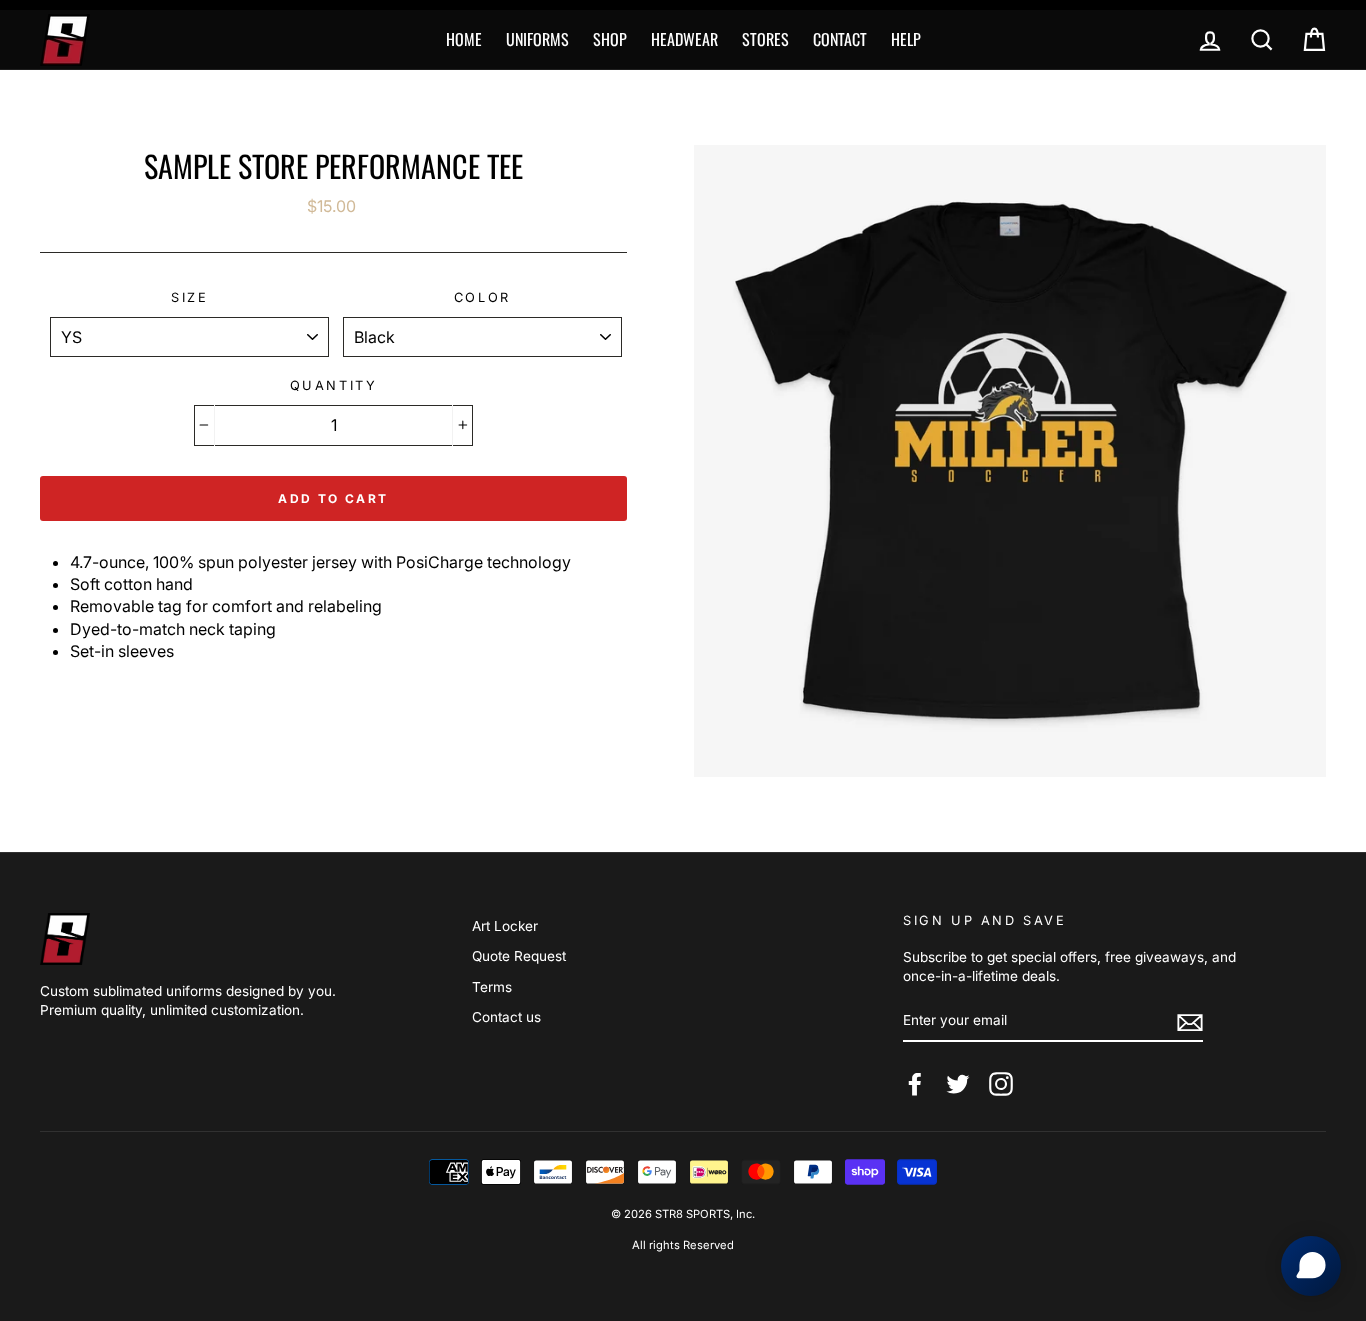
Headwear (684, 39)
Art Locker (505, 926)
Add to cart (333, 498)
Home (464, 39)
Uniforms (537, 39)
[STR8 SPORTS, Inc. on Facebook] (915, 1084)
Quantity (333, 385)
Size (189, 297)
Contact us (506, 1017)
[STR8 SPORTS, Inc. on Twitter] (958, 1084)
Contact (840, 39)
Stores (765, 39)
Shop (610, 39)
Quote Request (519, 956)
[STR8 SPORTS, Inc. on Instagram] (1001, 1084)
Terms (492, 987)
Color (482, 297)
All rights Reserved (683, 1245)
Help (906, 39)
